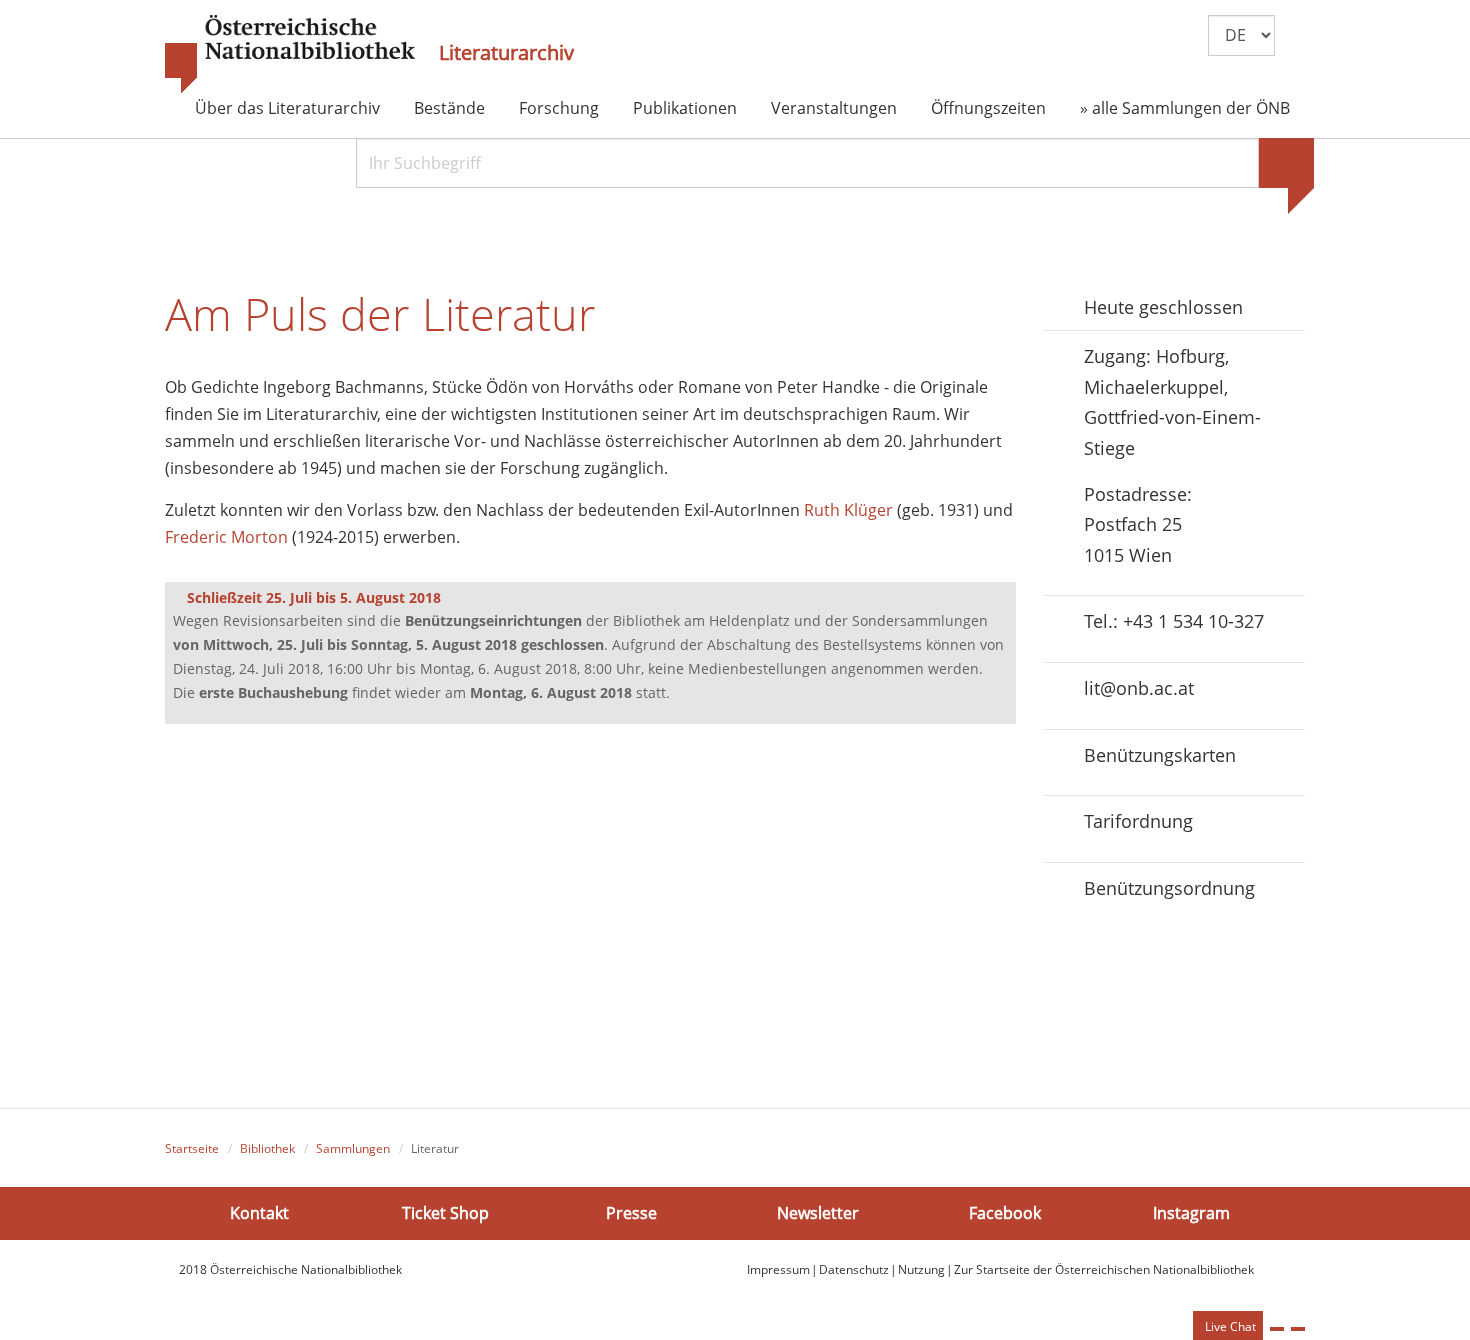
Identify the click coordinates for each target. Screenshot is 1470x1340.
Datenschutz (854, 1269)
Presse (631, 1212)
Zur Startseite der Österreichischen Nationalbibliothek (1104, 1269)
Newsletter (818, 1212)
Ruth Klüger (848, 510)
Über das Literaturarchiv (287, 108)
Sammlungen (353, 1148)
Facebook (1005, 1212)
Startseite (192, 1148)
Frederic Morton (226, 537)
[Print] (1277, 1329)
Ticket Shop (445, 1212)
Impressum (778, 1269)
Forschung (559, 108)
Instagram (1191, 1212)
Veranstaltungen (834, 108)
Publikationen (685, 108)
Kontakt (259, 1212)
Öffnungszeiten (988, 108)
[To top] (1298, 1329)
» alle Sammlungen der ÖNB (1185, 108)
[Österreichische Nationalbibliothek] (290, 55)
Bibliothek (267, 1148)
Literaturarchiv (506, 53)
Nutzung (921, 1269)
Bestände (449, 108)
